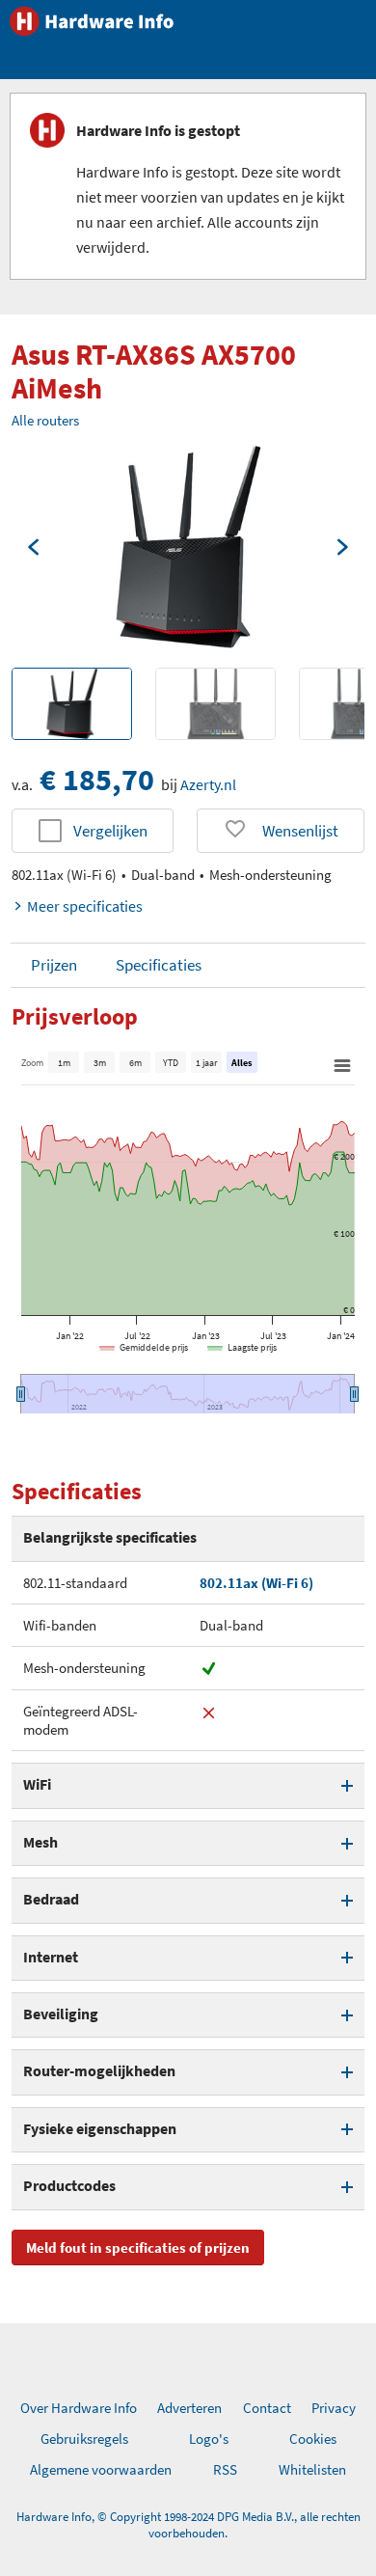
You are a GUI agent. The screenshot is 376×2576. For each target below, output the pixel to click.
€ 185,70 (97, 780)
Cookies (313, 2439)
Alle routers (45, 420)
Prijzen (54, 965)
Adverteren (189, 2408)
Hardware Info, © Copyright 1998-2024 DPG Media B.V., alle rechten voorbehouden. (188, 2525)
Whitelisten (312, 2469)
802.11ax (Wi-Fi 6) (256, 1583)
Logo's (209, 2439)
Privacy (334, 2408)
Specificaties (159, 965)
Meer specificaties (85, 906)
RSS (225, 2469)
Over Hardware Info (79, 2408)
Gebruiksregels (84, 2439)
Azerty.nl (208, 784)
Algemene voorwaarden (101, 2469)
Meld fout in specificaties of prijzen (138, 2247)
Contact (267, 2408)
